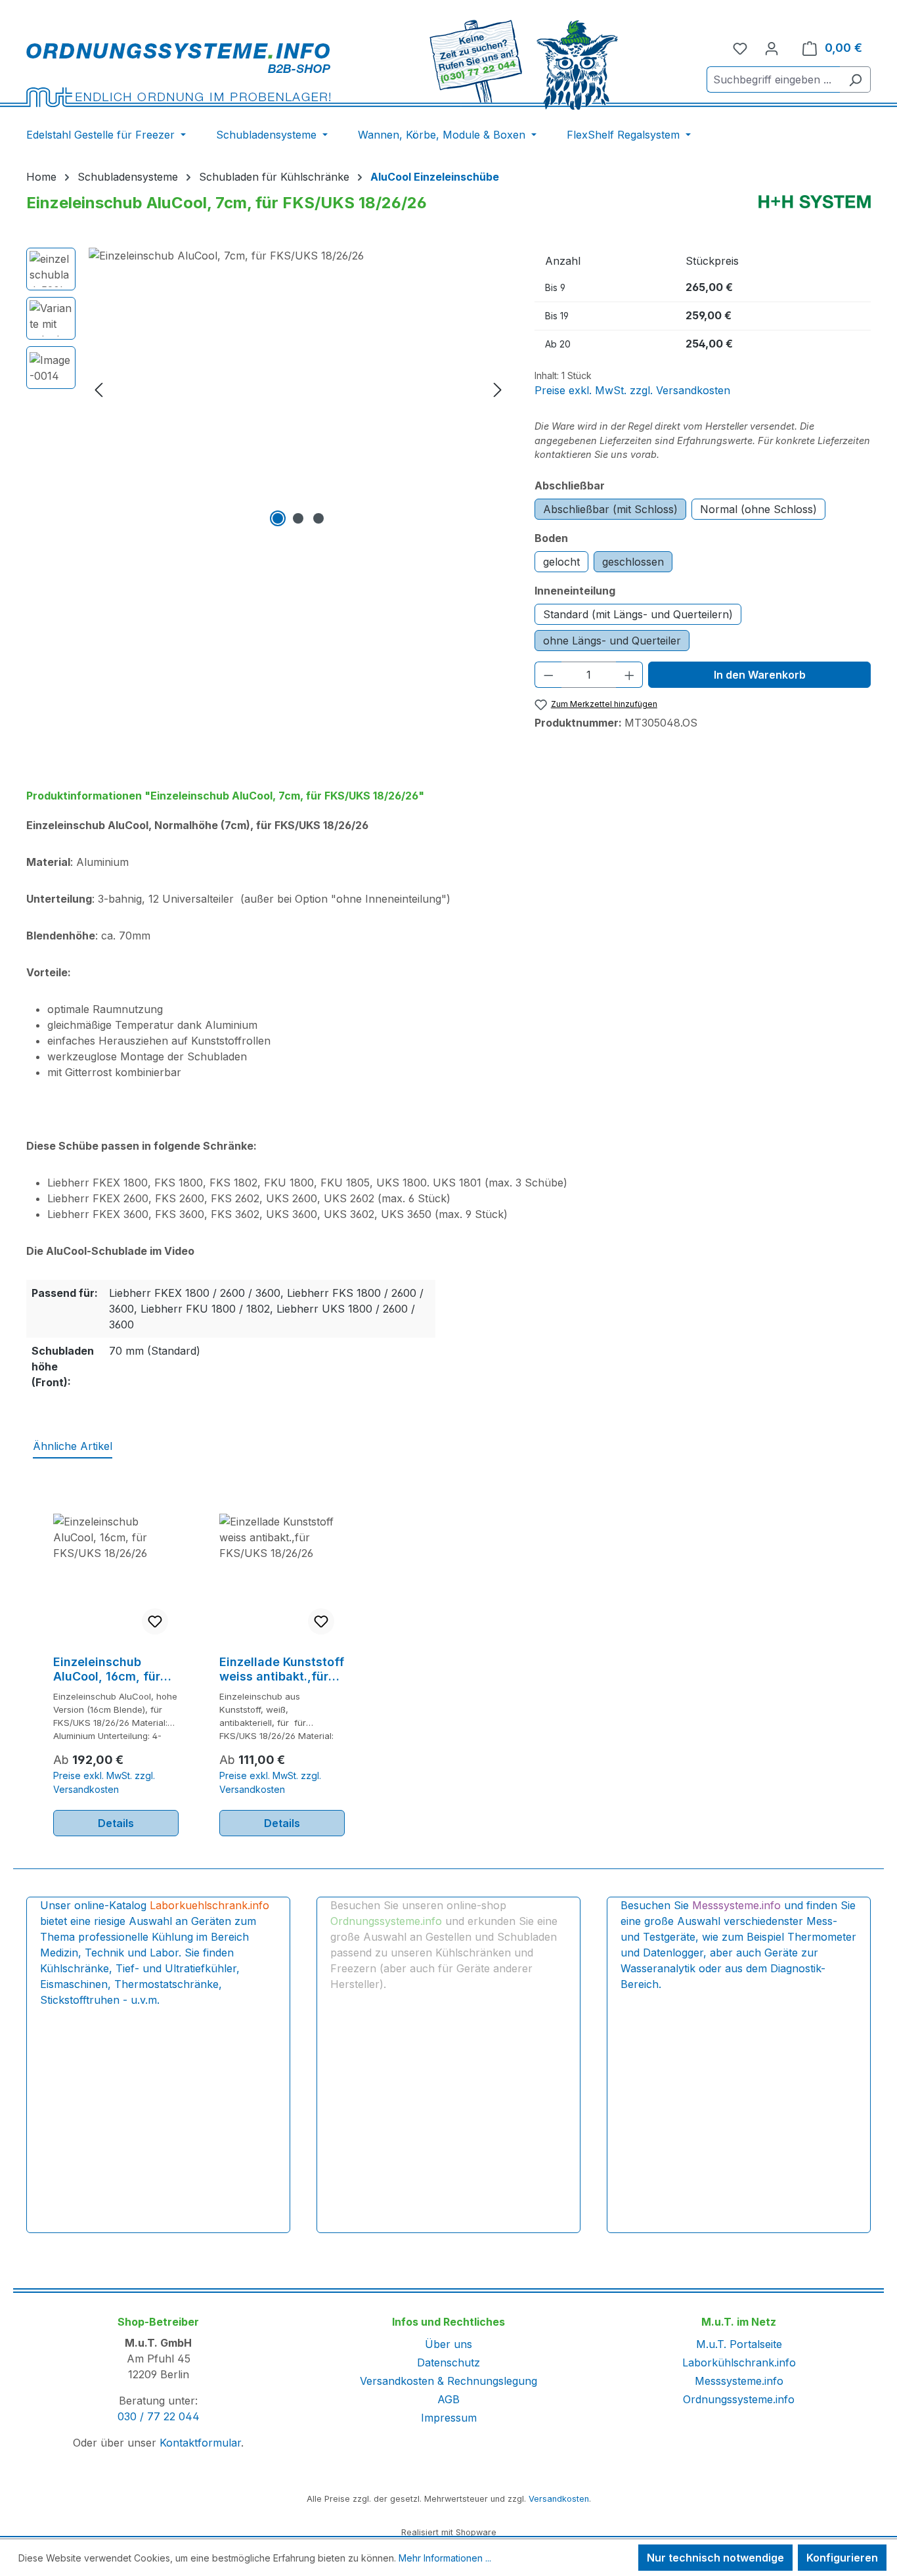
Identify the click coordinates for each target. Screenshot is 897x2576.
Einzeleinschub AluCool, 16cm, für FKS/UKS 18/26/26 (107, 1669)
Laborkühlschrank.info (739, 2362)
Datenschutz (448, 2362)
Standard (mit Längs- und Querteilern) (638, 614)
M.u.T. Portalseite (739, 2344)
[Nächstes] (498, 389)
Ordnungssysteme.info (739, 2399)
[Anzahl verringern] (548, 675)
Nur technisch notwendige (715, 2558)
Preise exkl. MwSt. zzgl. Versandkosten (632, 390)
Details (116, 1823)
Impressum (449, 2418)
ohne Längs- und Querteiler (612, 641)
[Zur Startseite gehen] (178, 75)
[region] (267, 389)
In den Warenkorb (760, 675)
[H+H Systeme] (815, 202)
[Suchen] (855, 79)
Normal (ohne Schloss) (758, 509)
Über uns (448, 2344)
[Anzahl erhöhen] (630, 675)
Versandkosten (559, 2499)
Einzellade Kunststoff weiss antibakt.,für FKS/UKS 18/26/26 (282, 1669)
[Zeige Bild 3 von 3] (318, 518)
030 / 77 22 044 (159, 2416)
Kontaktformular (200, 2443)
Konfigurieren (842, 2558)
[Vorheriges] (98, 389)
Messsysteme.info (739, 2381)
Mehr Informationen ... (445, 2558)
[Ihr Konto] (772, 48)
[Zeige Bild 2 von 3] (298, 518)
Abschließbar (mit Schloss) (610, 509)
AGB (448, 2399)
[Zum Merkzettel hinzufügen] (155, 1621)
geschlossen (633, 562)
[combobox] (774, 79)
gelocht (561, 562)
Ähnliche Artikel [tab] (73, 1446)
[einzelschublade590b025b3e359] (298, 389)
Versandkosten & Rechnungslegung (448, 2381)
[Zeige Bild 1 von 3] (278, 518)
